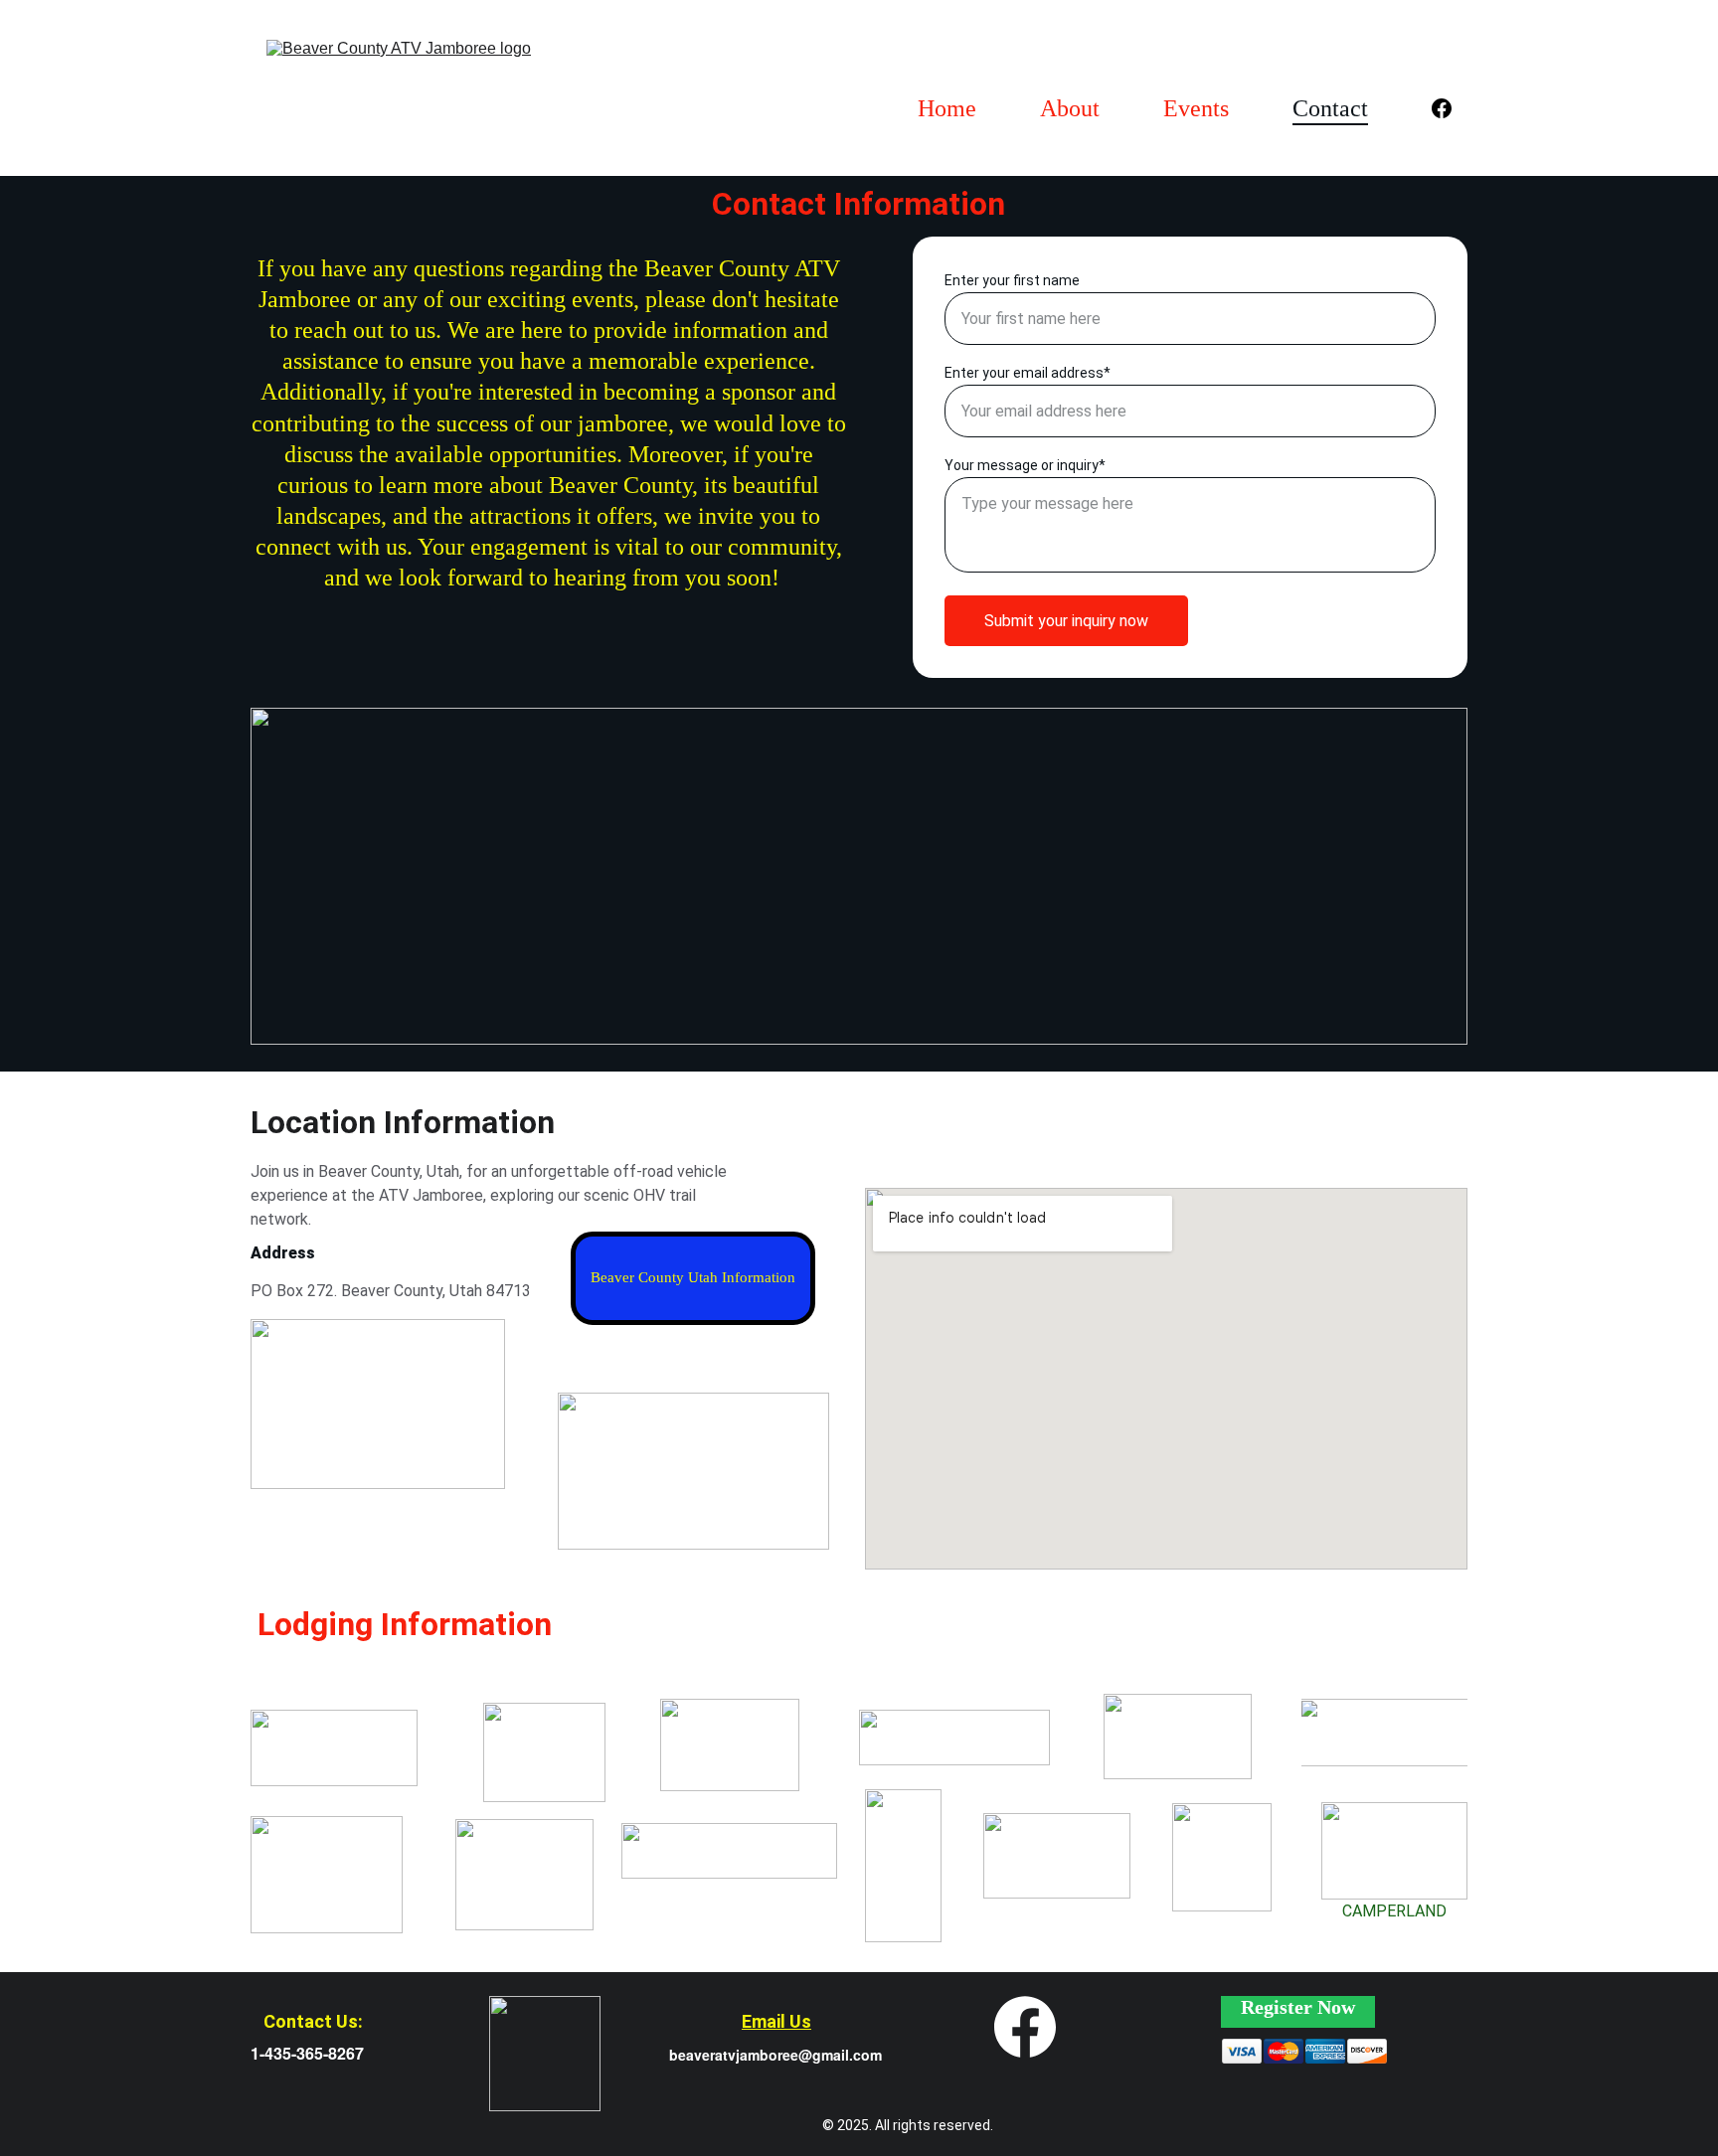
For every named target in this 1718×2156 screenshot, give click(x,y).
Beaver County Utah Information (693, 1277)
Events (1196, 108)
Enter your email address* (1028, 373)
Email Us (776, 2021)
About (1070, 108)
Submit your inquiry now (1066, 621)
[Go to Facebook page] (1442, 108)
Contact (1330, 108)
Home (947, 108)
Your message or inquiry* (1025, 465)
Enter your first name (1012, 280)
